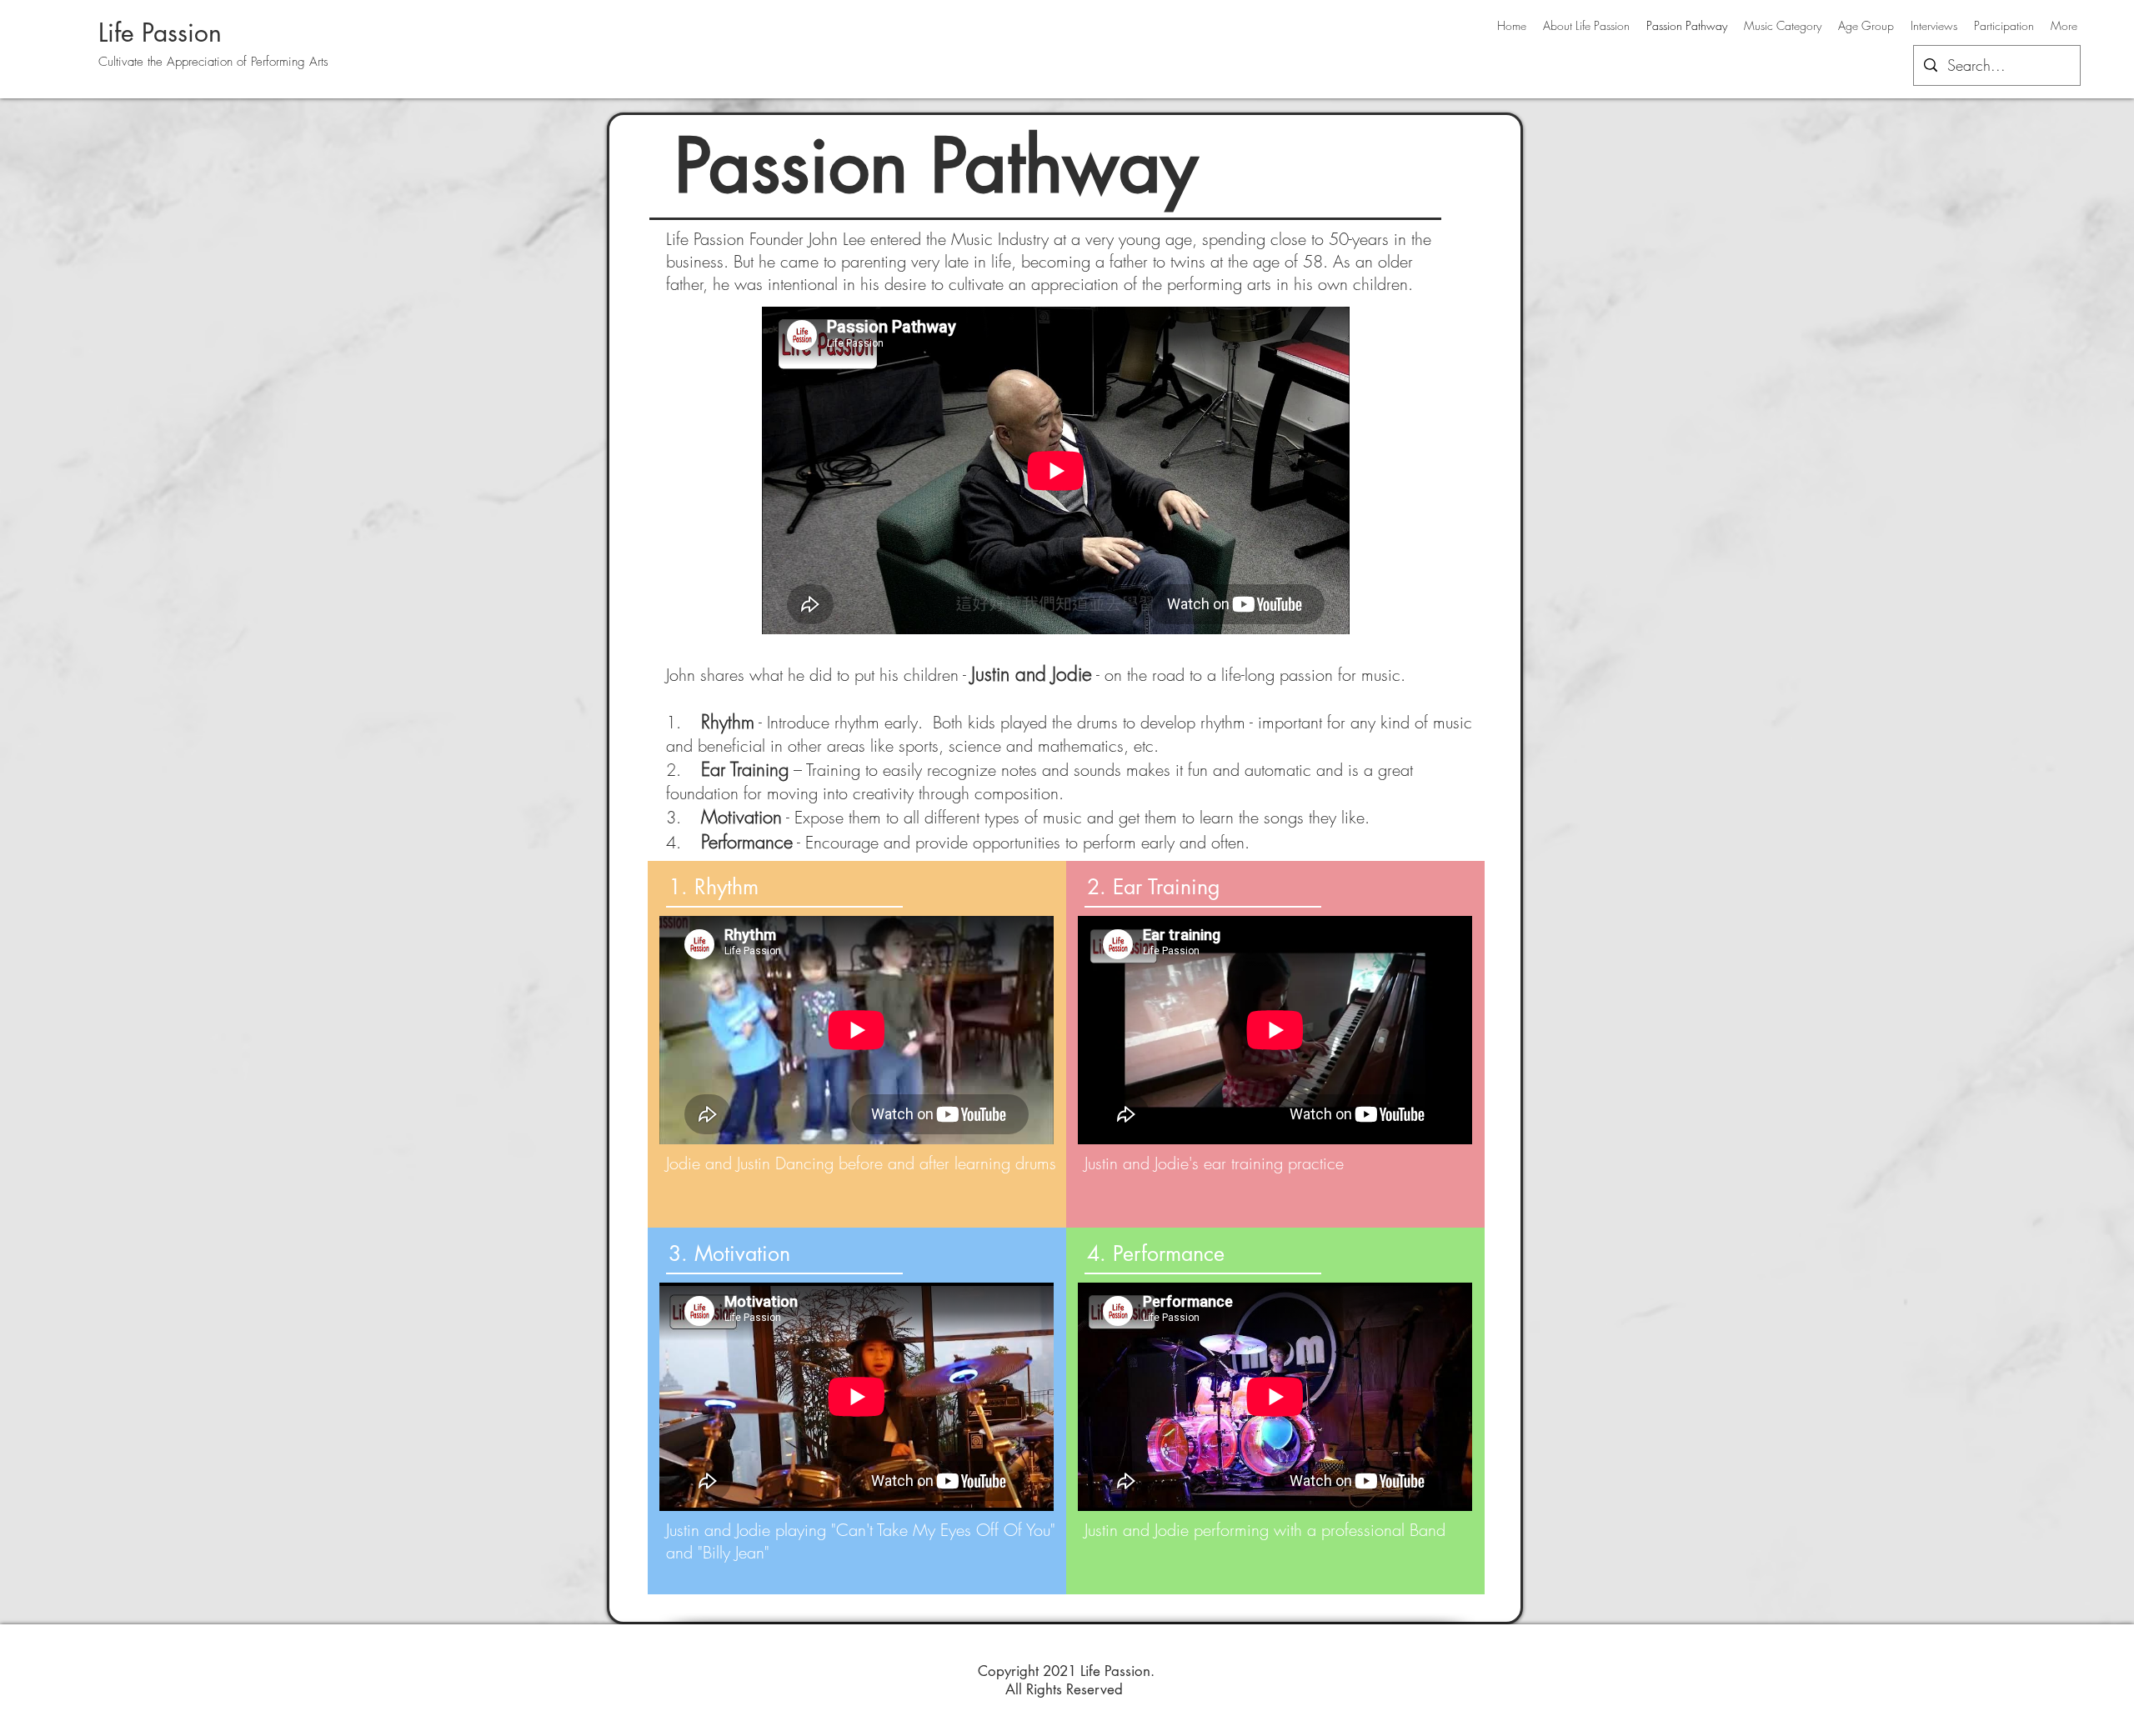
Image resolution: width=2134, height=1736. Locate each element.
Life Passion (160, 33)
